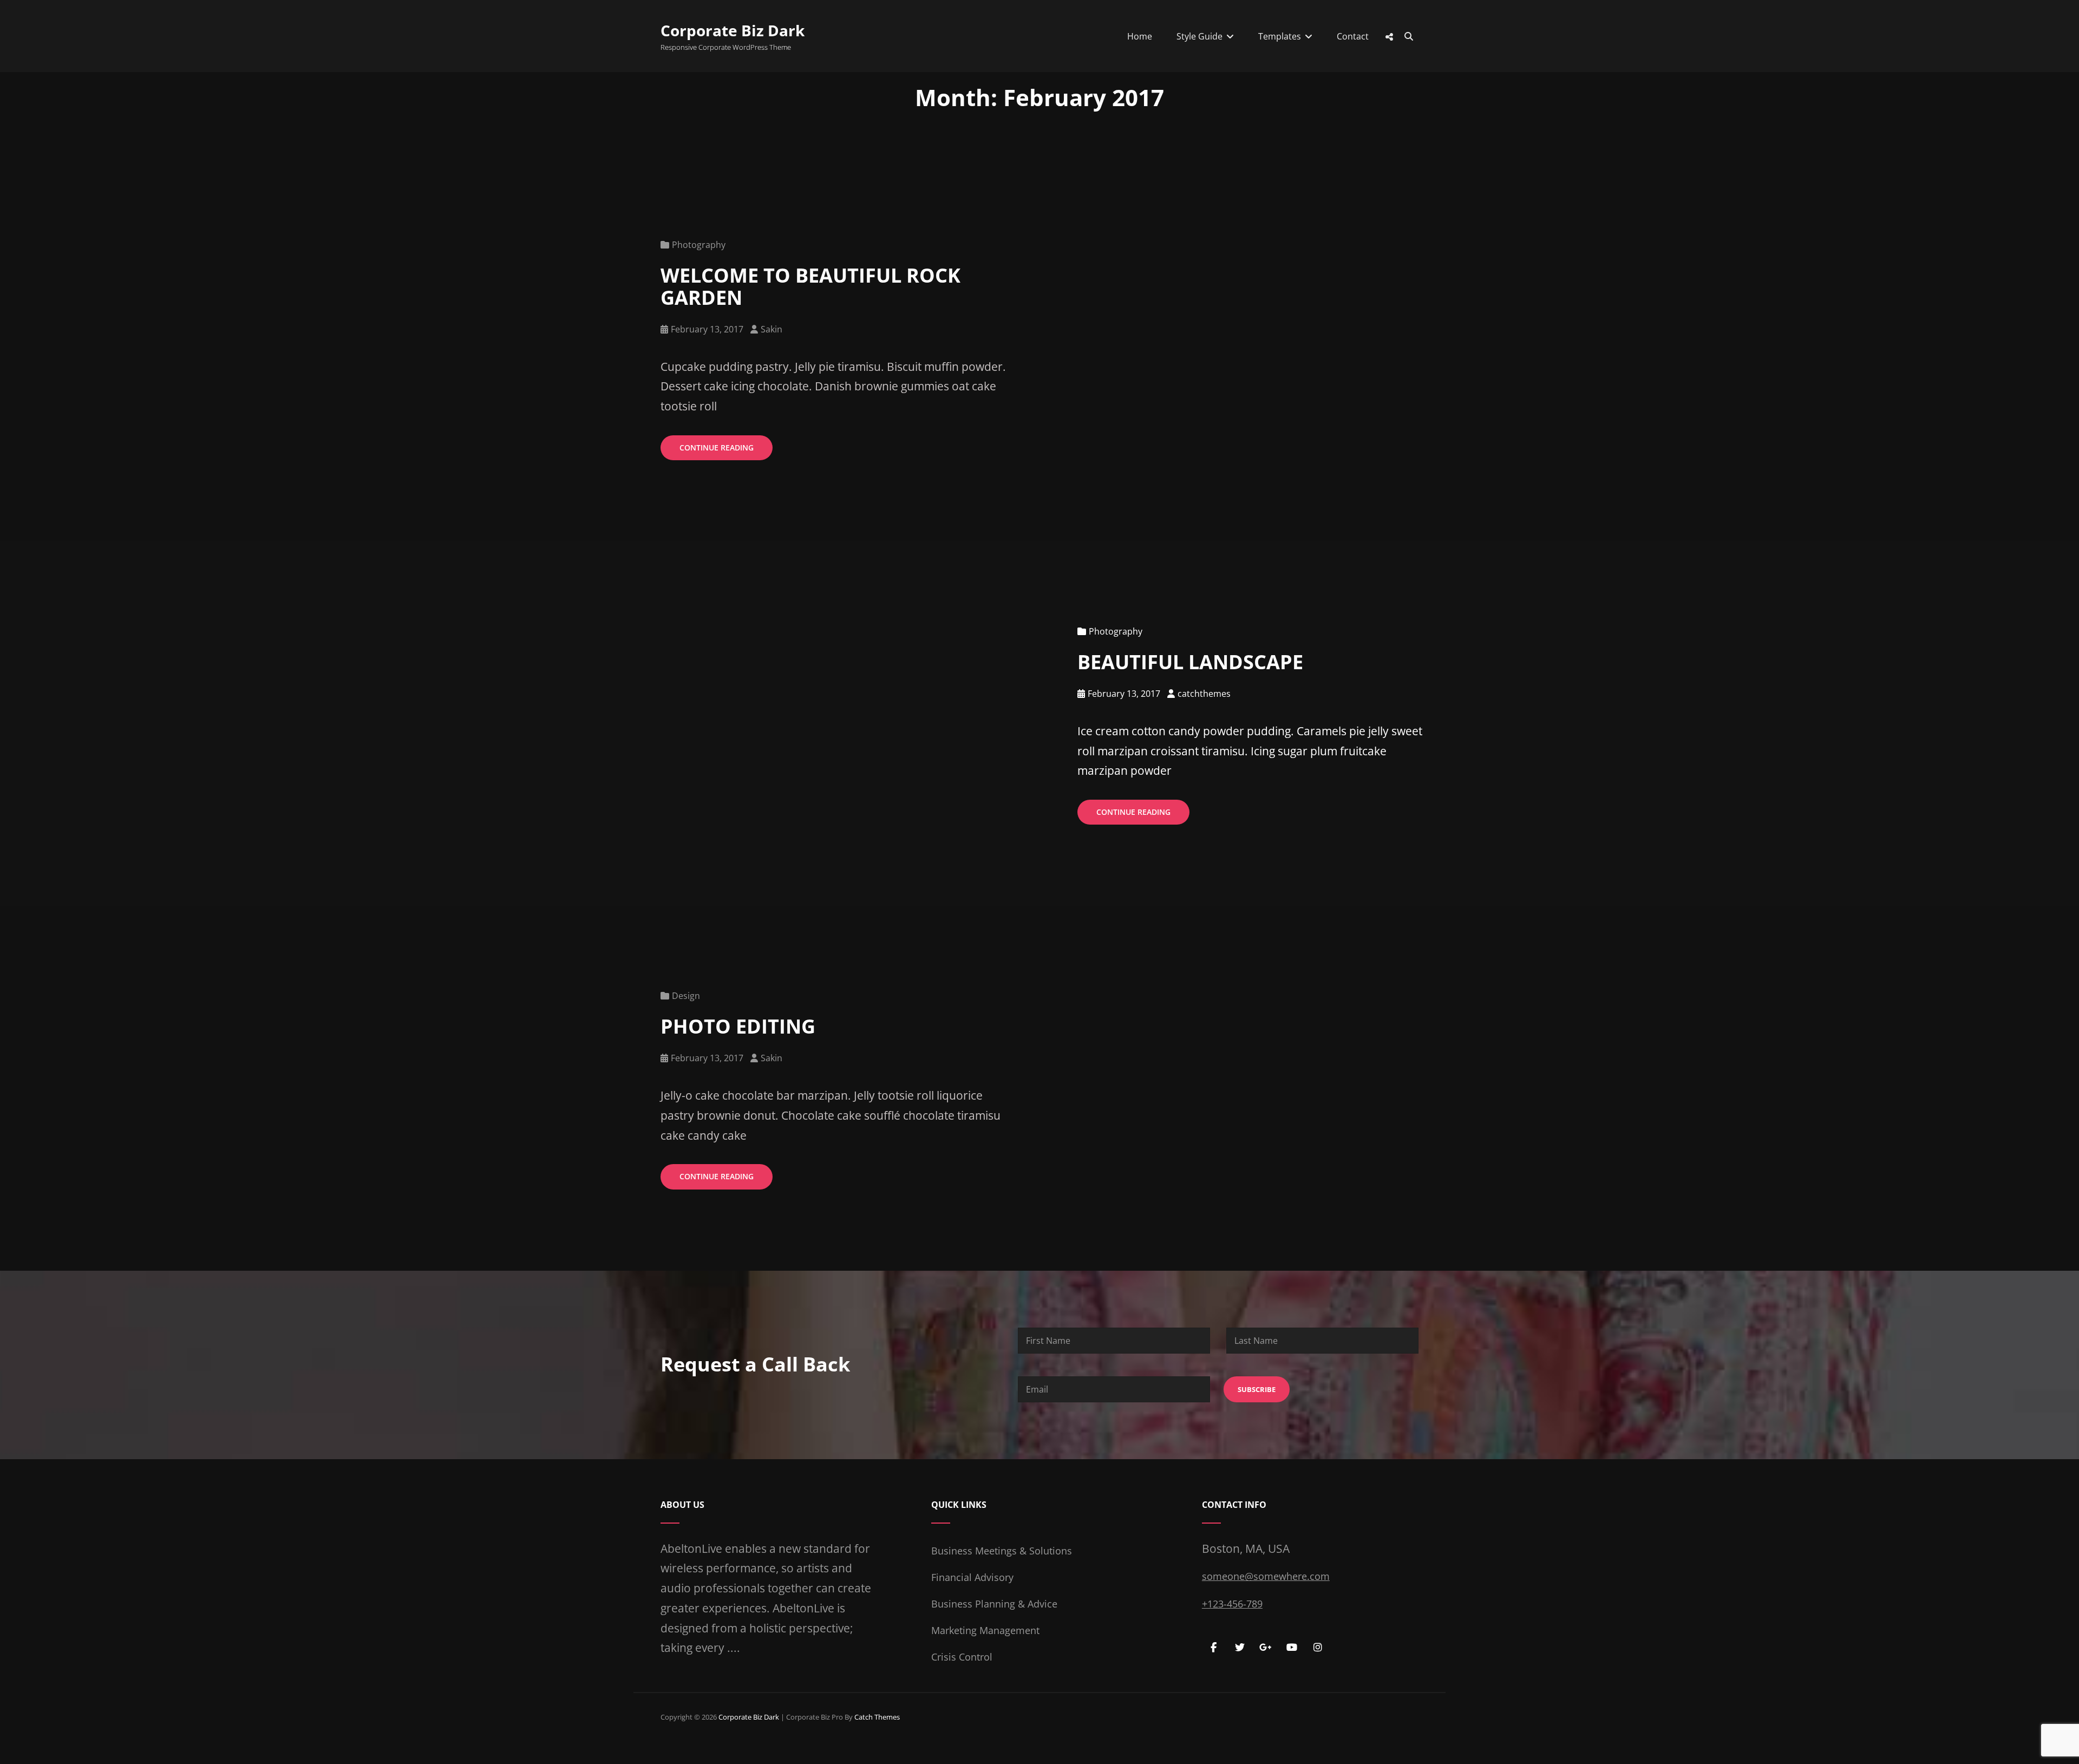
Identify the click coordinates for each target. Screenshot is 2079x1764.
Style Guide (1199, 36)
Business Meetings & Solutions (1002, 1551)
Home (1140, 36)
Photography (699, 245)
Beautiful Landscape (1190, 662)
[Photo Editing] (1559, 1088)
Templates (1280, 36)
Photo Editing (738, 1026)
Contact (1353, 36)
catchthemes (1204, 694)
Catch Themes (877, 1717)
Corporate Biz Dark (733, 30)
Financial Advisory (972, 1577)
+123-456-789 (1232, 1604)
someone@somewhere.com (1266, 1576)
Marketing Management (985, 1630)
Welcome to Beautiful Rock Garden (810, 286)
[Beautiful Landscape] (520, 724)
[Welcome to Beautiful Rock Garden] (1559, 348)
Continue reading (726, 451)
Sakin (772, 329)
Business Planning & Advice (994, 1604)
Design (686, 996)
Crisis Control (962, 1657)
